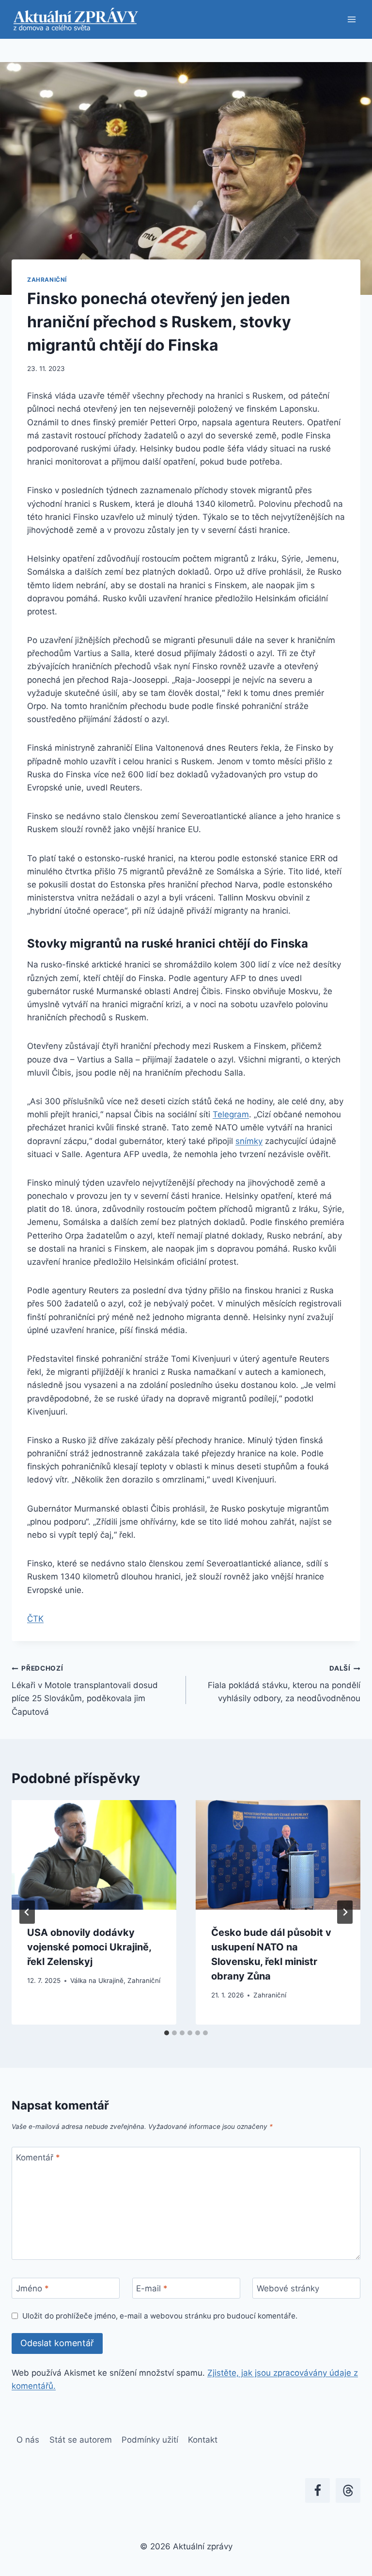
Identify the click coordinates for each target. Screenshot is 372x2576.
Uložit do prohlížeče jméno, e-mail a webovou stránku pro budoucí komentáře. (160, 2316)
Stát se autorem (81, 2440)
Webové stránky (288, 2288)
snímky (249, 1141)
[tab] (167, 2033)
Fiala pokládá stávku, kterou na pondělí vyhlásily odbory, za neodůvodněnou (284, 1684)
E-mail (152, 2288)
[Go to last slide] (27, 1912)
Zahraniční (47, 280)
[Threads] (348, 2490)
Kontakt (203, 2440)
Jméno (32, 2288)
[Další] (345, 1912)
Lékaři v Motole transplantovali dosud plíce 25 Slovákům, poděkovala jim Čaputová (85, 1690)
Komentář (38, 2157)
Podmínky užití (150, 2440)
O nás (28, 2440)
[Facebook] (318, 2490)
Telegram (231, 1114)
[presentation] (94, 1855)
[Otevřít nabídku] (351, 19)
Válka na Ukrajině (97, 1980)
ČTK (35, 1619)
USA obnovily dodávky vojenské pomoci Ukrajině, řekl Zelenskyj (89, 1947)
